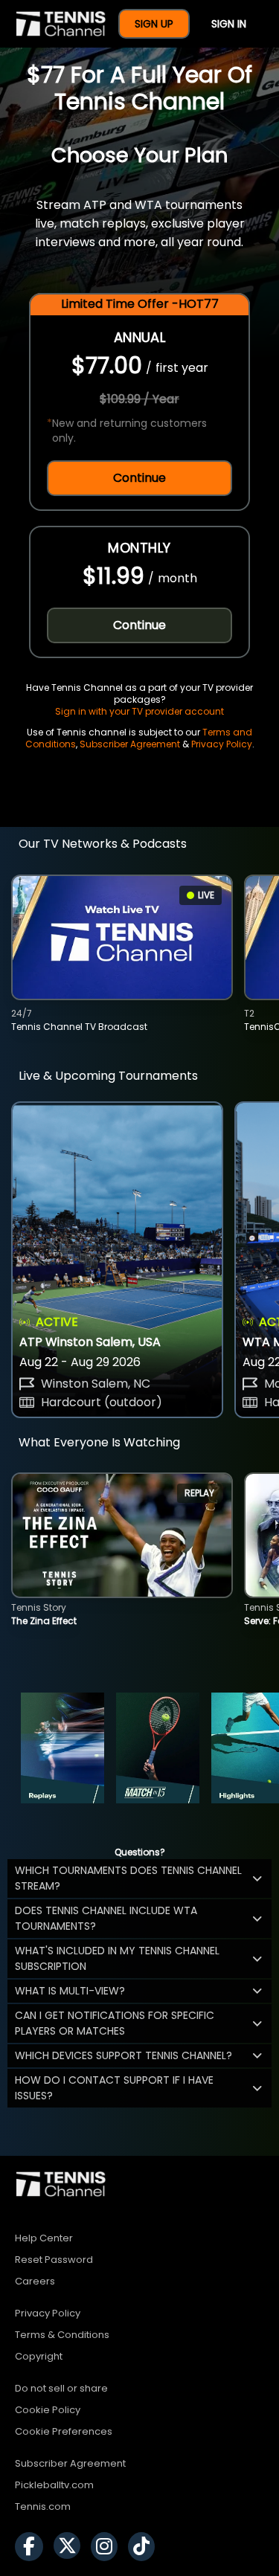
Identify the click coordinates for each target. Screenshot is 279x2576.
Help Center (44, 2238)
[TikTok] (145, 2547)
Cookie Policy (48, 2410)
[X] (71, 2547)
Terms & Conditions (62, 2335)
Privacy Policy (222, 744)
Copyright (39, 2356)
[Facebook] (33, 2547)
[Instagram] (108, 2547)
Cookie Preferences (64, 2431)
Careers (35, 2281)
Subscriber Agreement (130, 744)
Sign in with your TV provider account (139, 711)
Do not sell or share (61, 2388)
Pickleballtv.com (54, 2485)
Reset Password (54, 2260)
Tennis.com (43, 2506)
